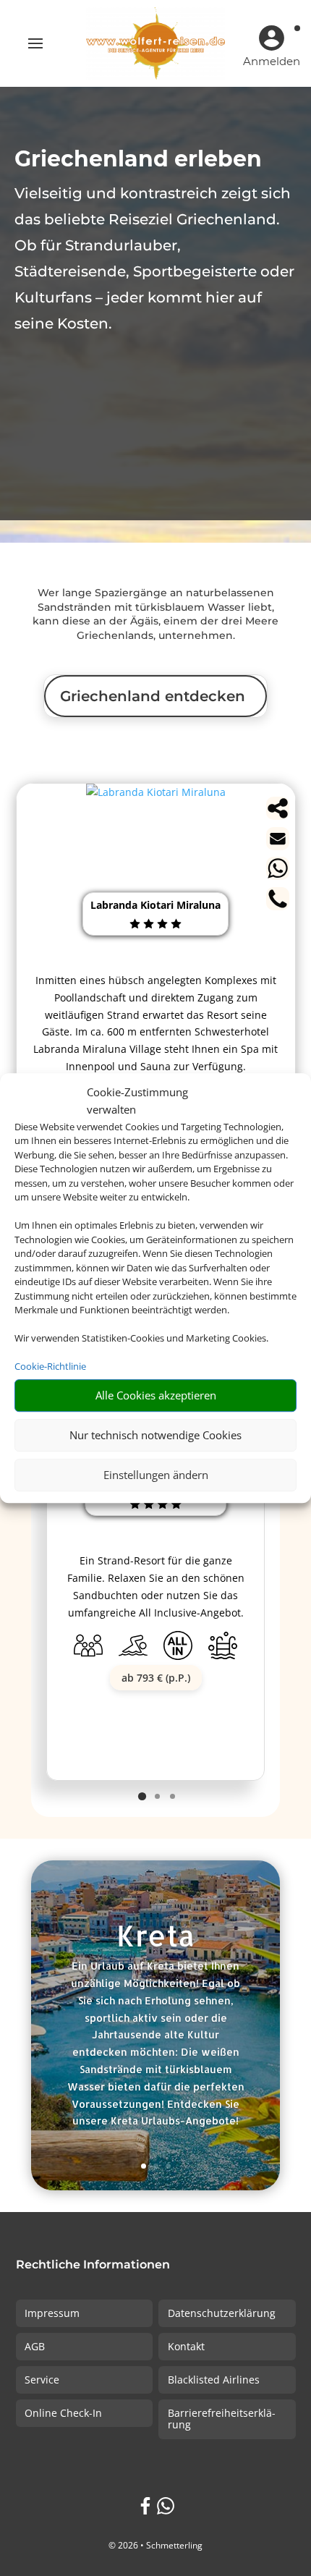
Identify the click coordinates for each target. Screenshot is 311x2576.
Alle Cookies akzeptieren (156, 1395)
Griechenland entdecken (153, 696)
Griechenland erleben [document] (138, 159)
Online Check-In (63, 2413)
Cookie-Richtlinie (50, 1366)
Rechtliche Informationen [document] (93, 2265)
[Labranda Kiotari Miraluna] (156, 792)
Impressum (52, 2313)
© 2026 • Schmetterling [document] (155, 2545)
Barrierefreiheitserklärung (222, 2419)
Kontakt (186, 2346)
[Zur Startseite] (156, 43)
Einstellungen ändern (156, 1475)
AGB (35, 2346)
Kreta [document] (155, 1937)
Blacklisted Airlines (214, 2380)
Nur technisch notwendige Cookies (155, 1435)
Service (42, 2380)
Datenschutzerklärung (222, 2313)
